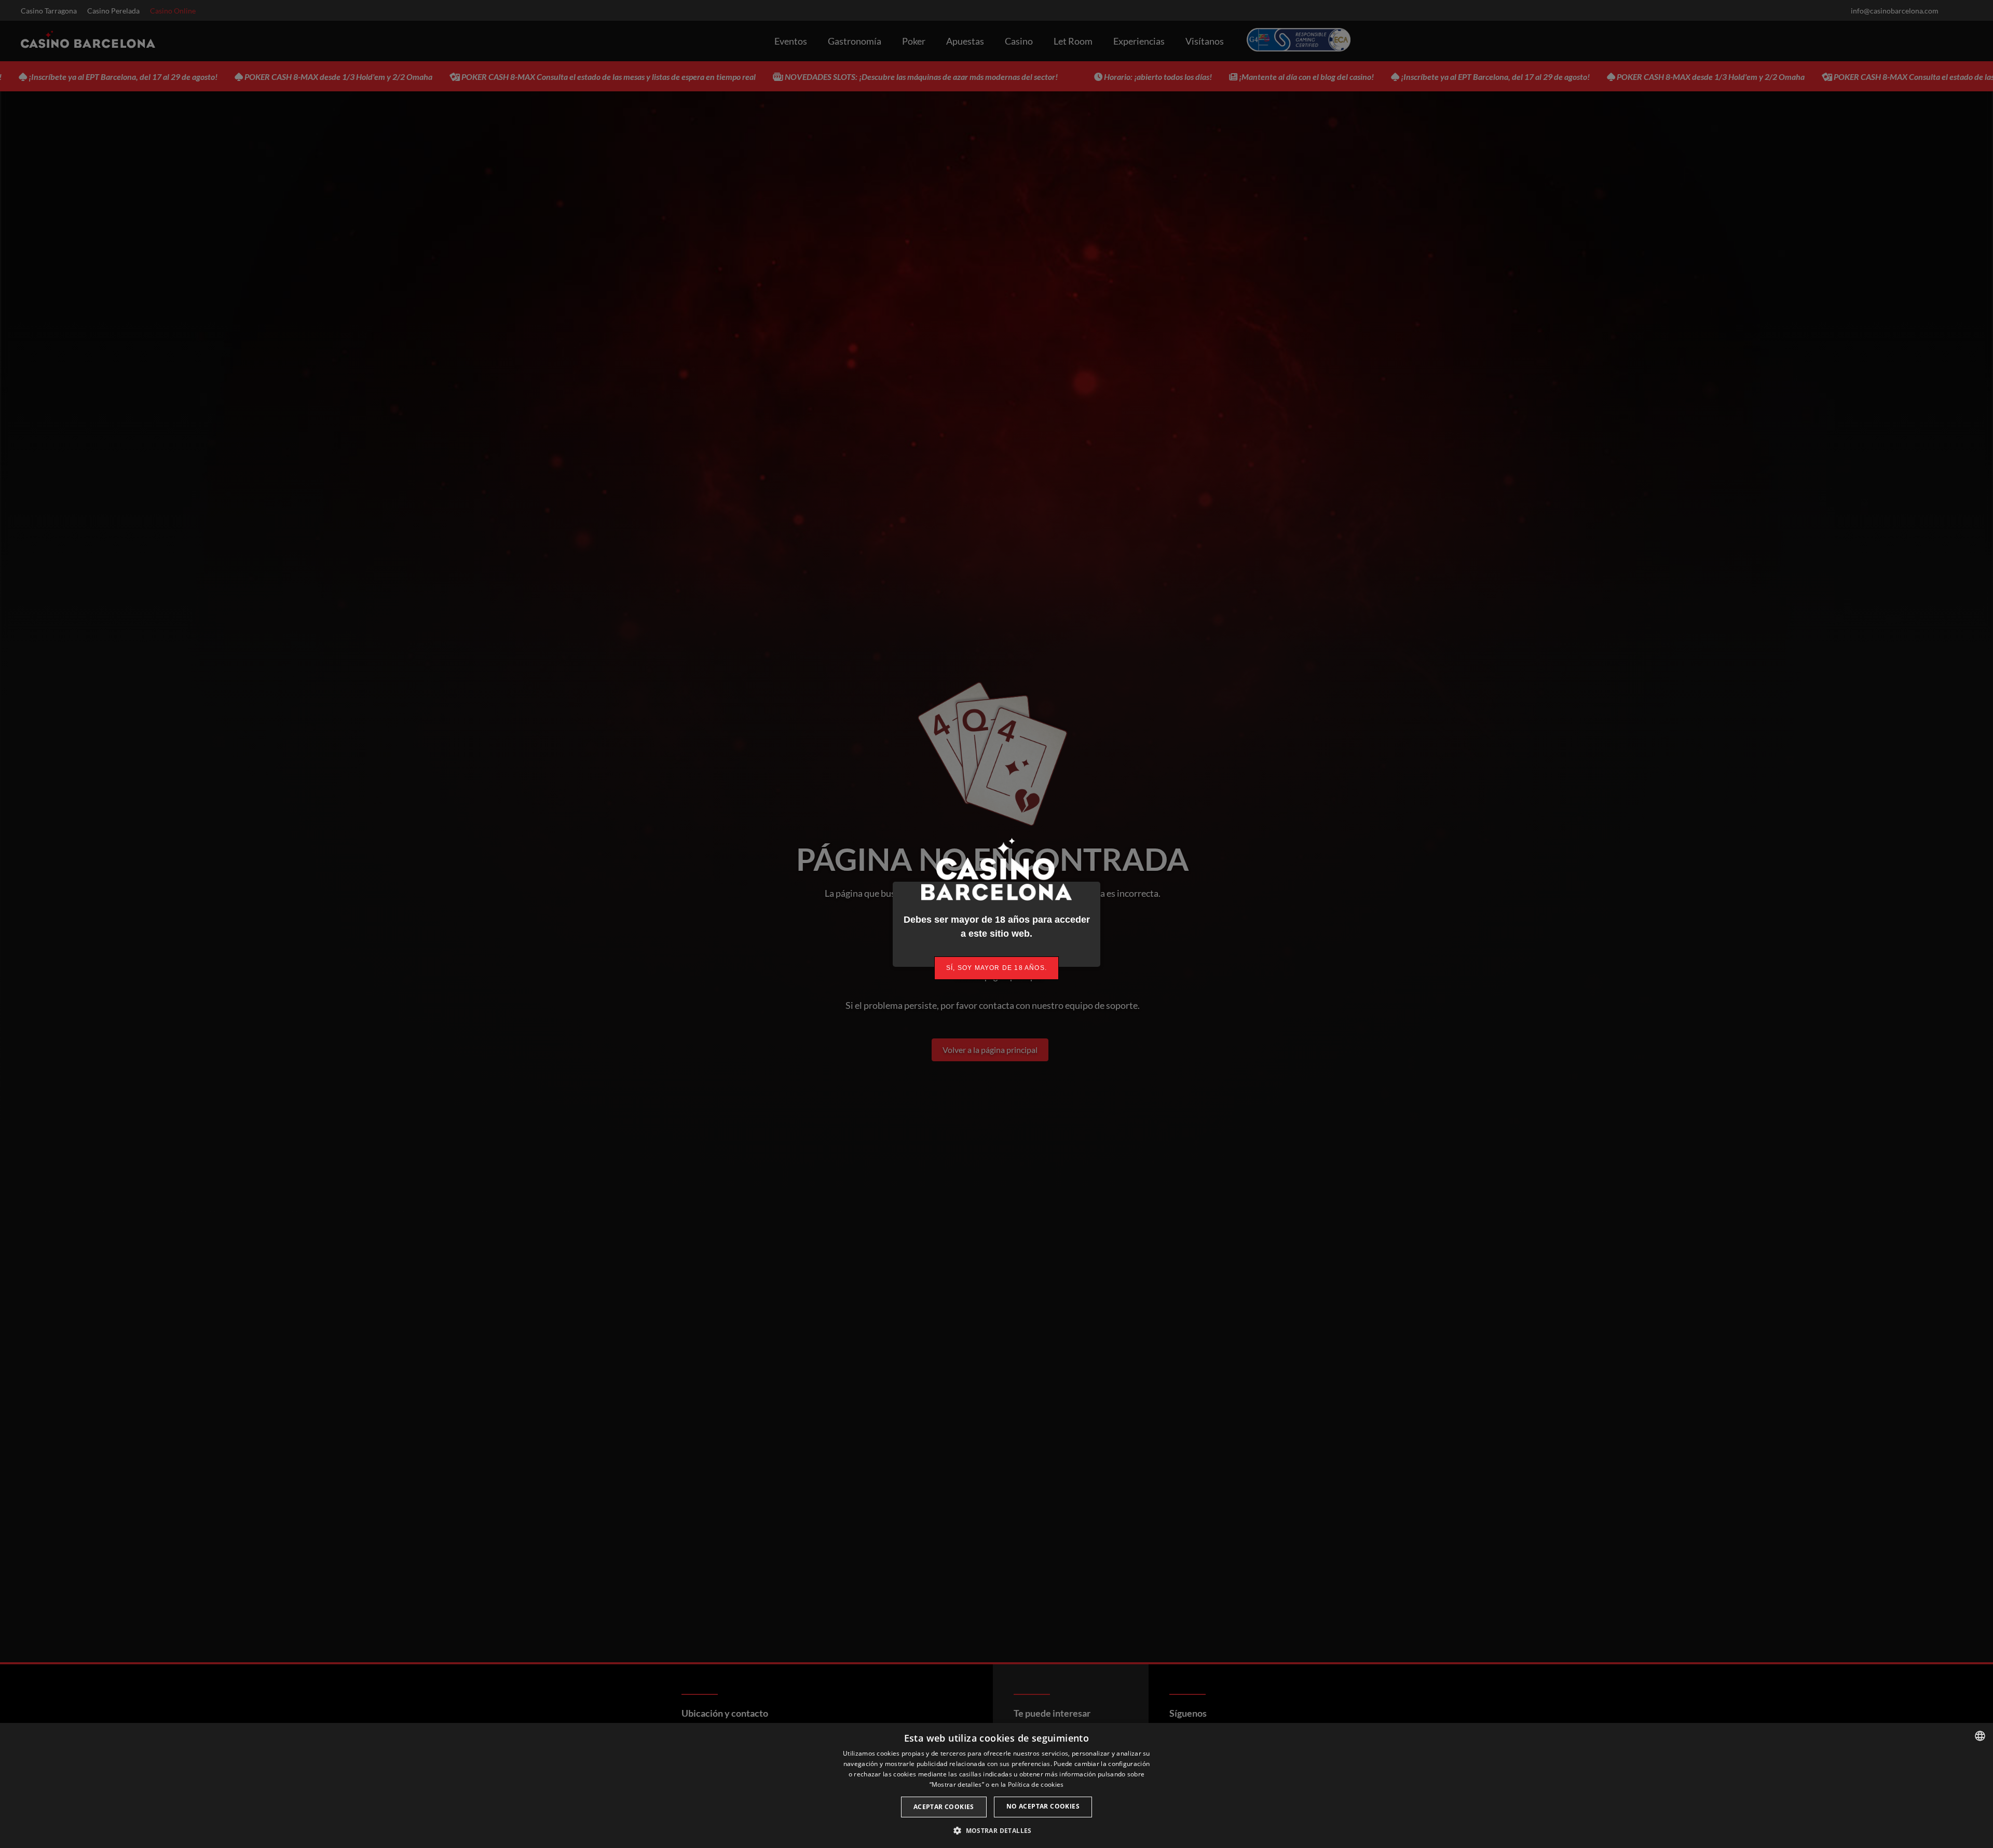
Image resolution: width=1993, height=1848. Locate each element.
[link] (996, 968)
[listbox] (1980, 1736)
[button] (996, 1830)
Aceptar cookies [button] (944, 1807)
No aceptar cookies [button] (1043, 1806)
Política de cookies (1036, 1784)
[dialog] (996, 1785)
